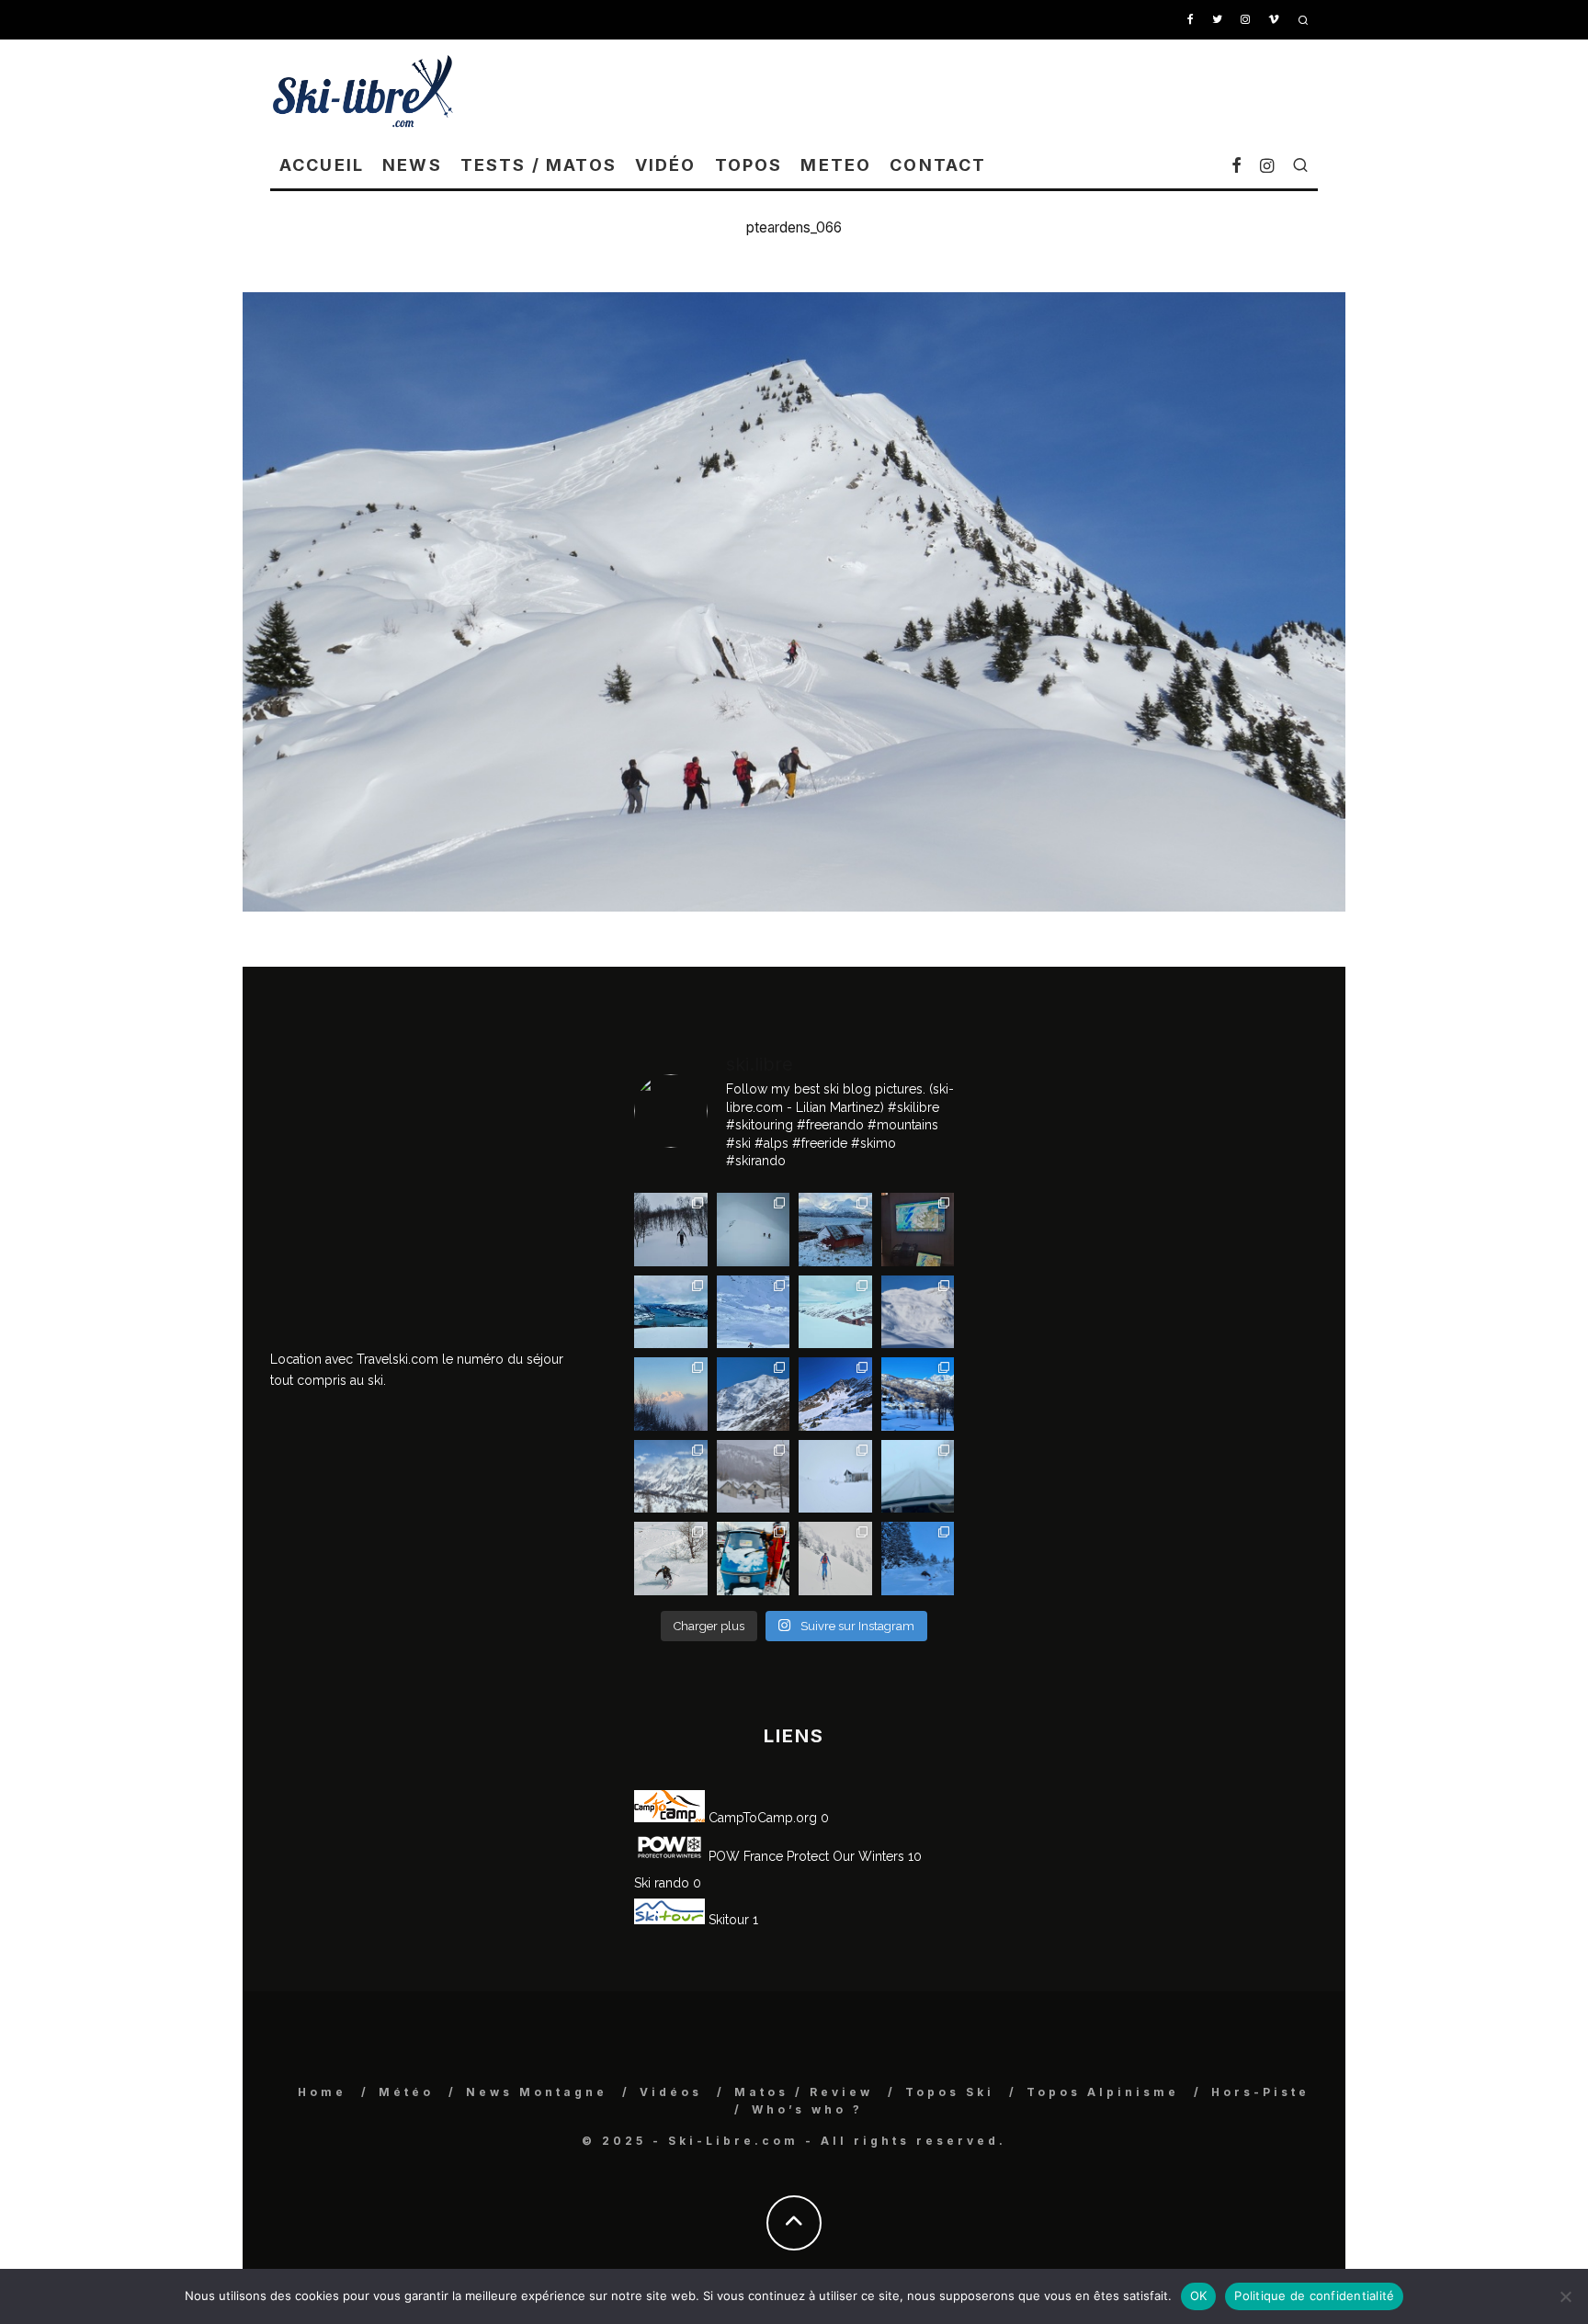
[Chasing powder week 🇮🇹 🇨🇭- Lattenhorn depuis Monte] (835, 1477)
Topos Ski (950, 2092)
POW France (744, 1856)
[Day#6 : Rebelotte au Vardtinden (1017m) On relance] (671, 1230)
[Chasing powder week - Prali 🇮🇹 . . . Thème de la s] (754, 1559)
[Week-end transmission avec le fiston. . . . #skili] (754, 1312)
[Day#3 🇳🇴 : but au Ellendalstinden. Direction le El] (835, 1230)
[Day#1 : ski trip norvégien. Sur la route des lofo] (671, 1312)
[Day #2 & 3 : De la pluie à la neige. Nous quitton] (918, 1230)
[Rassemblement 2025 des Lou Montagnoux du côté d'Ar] (835, 1394)
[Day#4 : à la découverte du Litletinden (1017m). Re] (754, 1230)
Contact (938, 165)
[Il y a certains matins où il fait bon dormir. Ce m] (835, 1559)
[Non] (1565, 2296)
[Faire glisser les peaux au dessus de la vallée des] (835, 1312)
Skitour (727, 1920)
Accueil (322, 165)
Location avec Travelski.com (354, 1359)
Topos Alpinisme (1103, 2092)
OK (1199, 2296)
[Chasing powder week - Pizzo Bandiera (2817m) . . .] (918, 1394)
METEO (836, 165)
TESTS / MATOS (539, 165)
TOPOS (749, 165)
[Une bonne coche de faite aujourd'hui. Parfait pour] (918, 1559)
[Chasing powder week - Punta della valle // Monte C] (671, 1477)
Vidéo (666, 165)
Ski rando (662, 1883)
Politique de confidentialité (1314, 2296)
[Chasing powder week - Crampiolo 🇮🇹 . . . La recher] (754, 1477)
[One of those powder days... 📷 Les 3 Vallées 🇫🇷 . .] (918, 1312)
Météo (406, 2092)
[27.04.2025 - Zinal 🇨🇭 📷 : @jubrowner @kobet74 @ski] (754, 1394)
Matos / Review (804, 2092)
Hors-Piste (1260, 2092)
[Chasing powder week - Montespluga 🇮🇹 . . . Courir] (918, 1477)
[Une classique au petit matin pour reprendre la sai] (671, 1394)
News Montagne (537, 2092)
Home (322, 2092)
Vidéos (671, 2092)
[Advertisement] (983, 90)
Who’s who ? (807, 2109)
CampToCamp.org (761, 1818)
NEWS (412, 165)
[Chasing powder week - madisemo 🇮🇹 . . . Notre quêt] (671, 1559)
